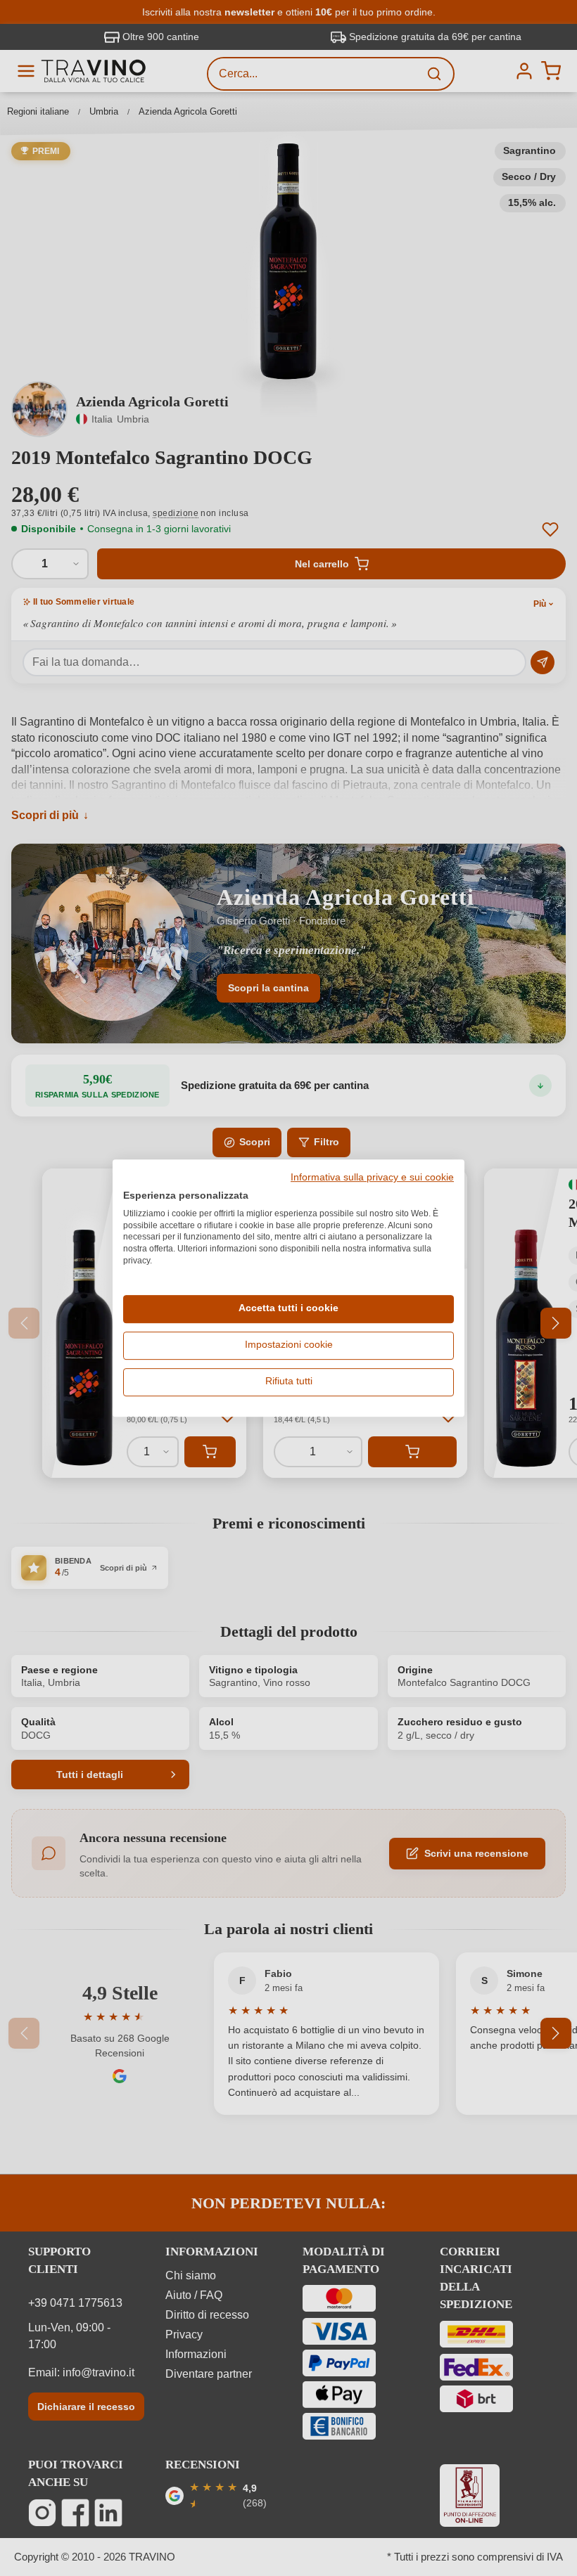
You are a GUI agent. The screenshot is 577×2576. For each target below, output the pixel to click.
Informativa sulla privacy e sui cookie (372, 1178)
